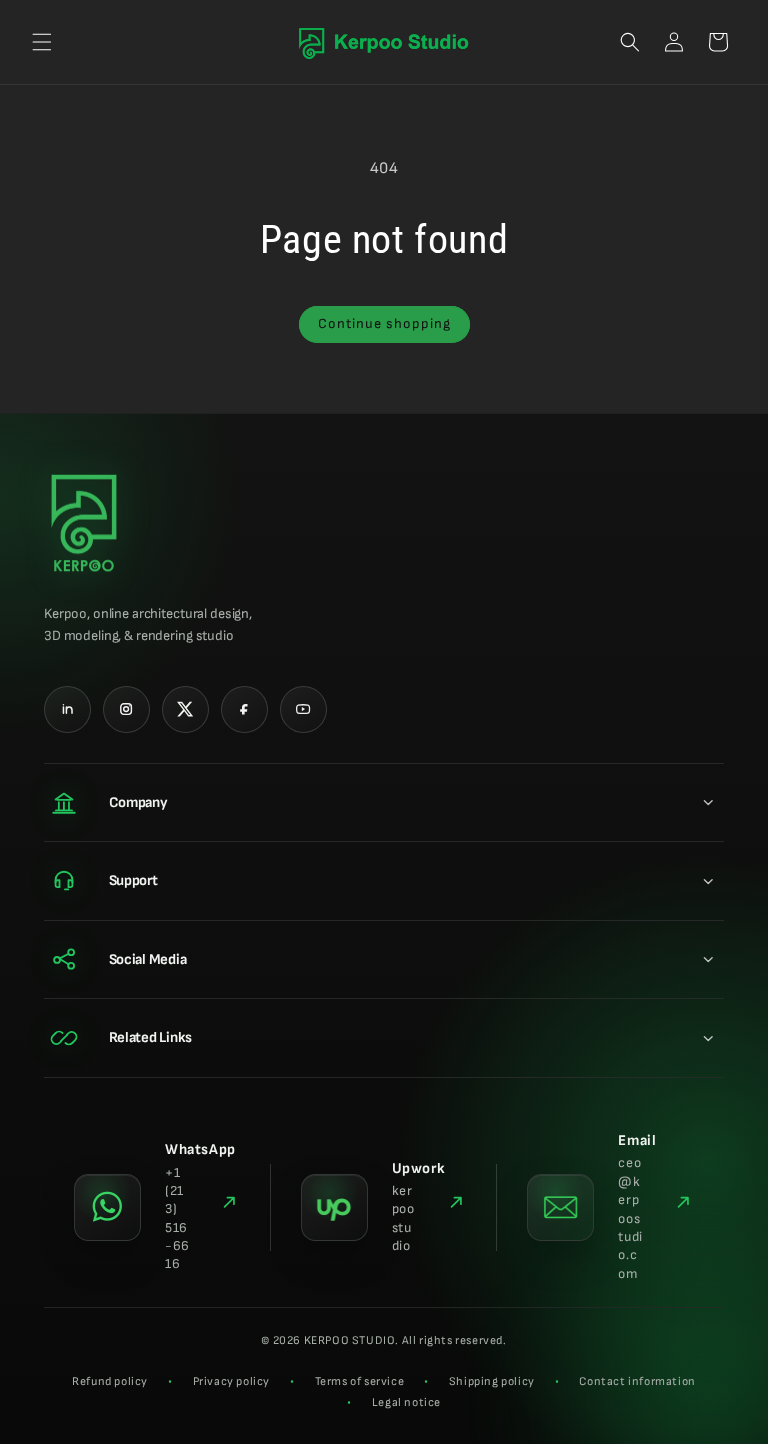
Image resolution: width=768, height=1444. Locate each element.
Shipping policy (492, 1381)
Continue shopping (384, 323)
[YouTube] (303, 709)
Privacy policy (231, 1381)
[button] (42, 42)
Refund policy (110, 1381)
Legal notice (406, 1402)
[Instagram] (126, 709)
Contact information (637, 1381)
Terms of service (360, 1381)
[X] (185, 709)
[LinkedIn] (67, 709)
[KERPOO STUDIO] (84, 523)
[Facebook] (244, 709)
